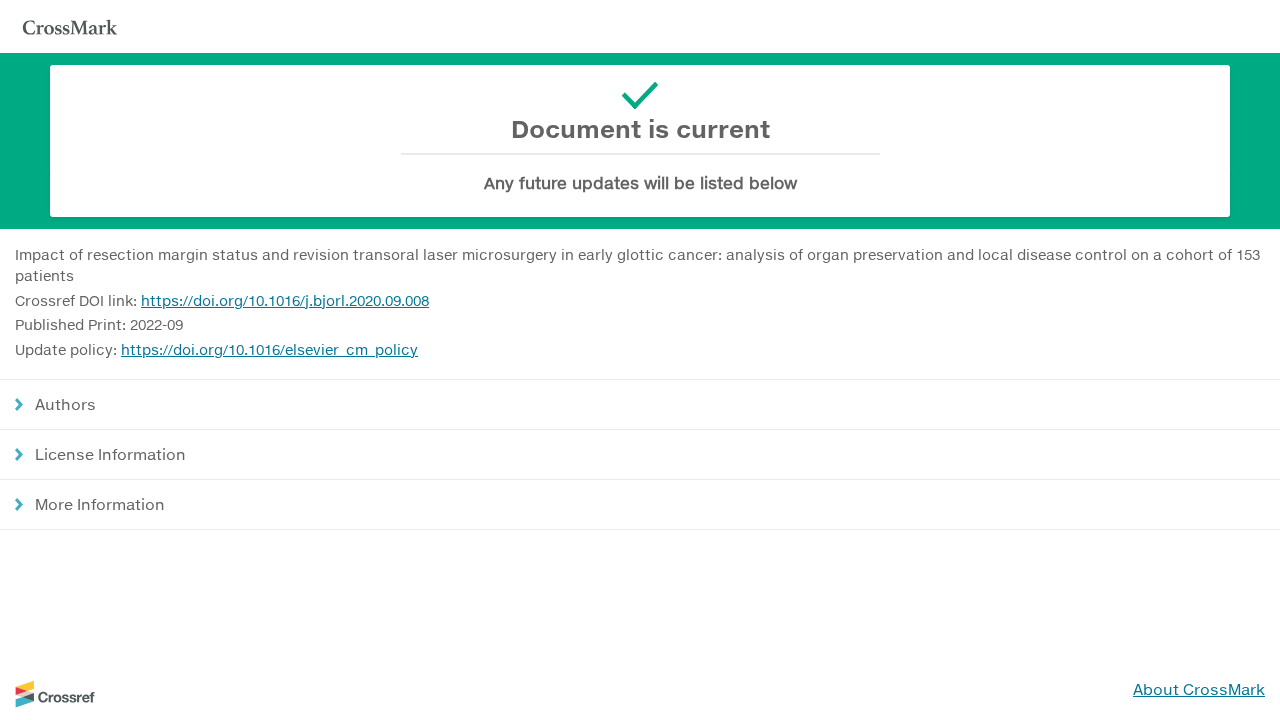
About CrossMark (1199, 689)
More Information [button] (100, 504)
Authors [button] (65, 404)
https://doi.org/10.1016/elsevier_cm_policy (269, 349)
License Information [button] (110, 454)
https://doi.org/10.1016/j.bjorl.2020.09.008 (285, 300)
